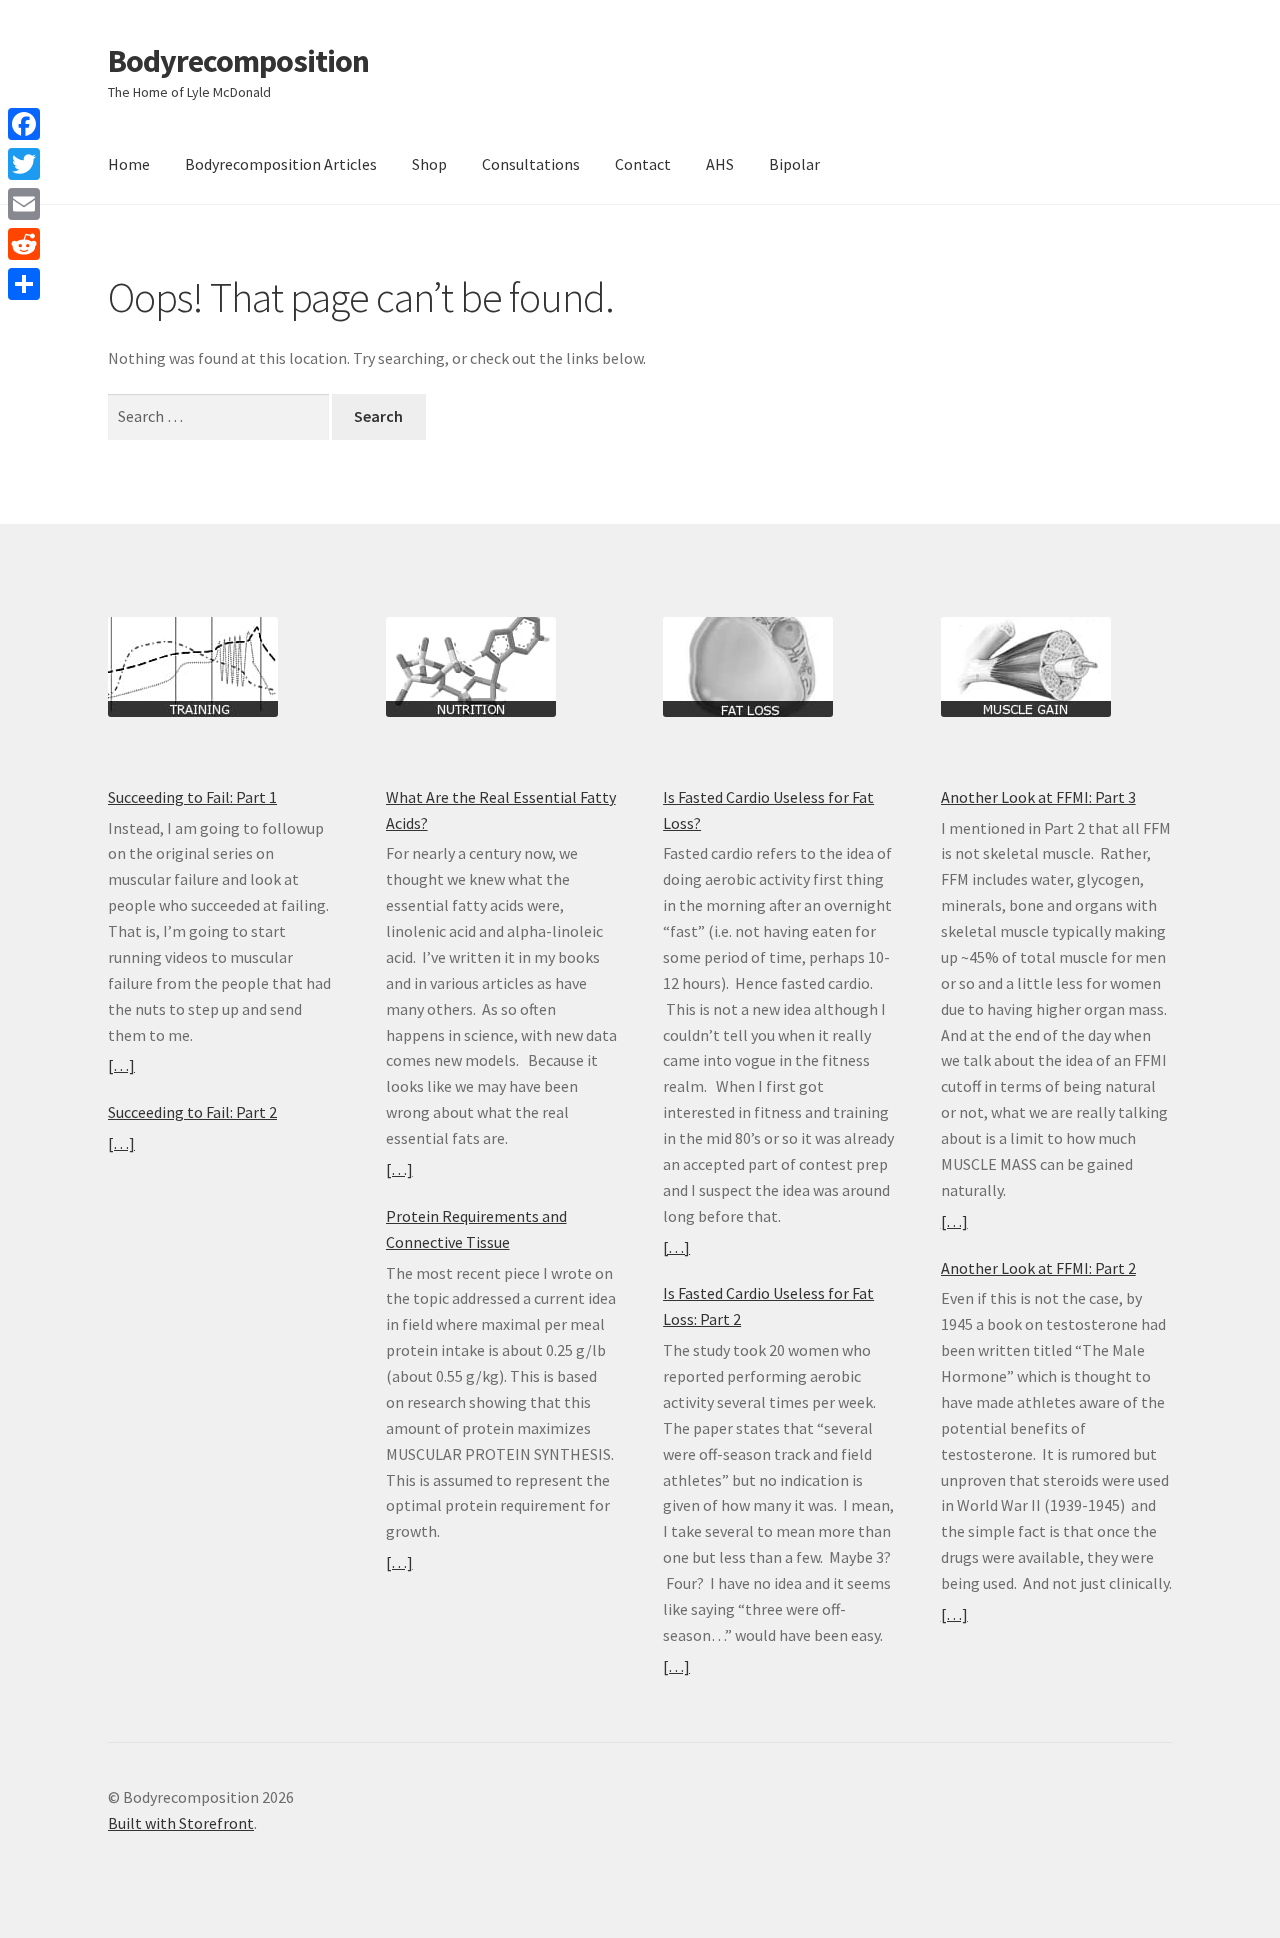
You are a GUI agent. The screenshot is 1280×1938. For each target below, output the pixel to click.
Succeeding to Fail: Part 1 (192, 797)
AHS (720, 164)
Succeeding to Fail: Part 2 (192, 1112)
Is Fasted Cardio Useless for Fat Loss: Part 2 (768, 1306)
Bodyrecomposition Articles (281, 164)
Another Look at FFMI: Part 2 (1038, 1268)
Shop (429, 164)
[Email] (24, 204)
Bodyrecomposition (238, 61)
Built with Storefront (181, 1823)
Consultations (531, 164)
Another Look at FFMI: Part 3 (1038, 797)
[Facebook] (24, 124)
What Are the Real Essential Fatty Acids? (501, 810)
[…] (121, 1065)
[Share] (24, 284)
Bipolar (794, 164)
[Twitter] (24, 164)
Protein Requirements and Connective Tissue (476, 1229)
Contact (643, 164)
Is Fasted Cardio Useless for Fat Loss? (768, 810)
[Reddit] (24, 244)
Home (129, 164)
